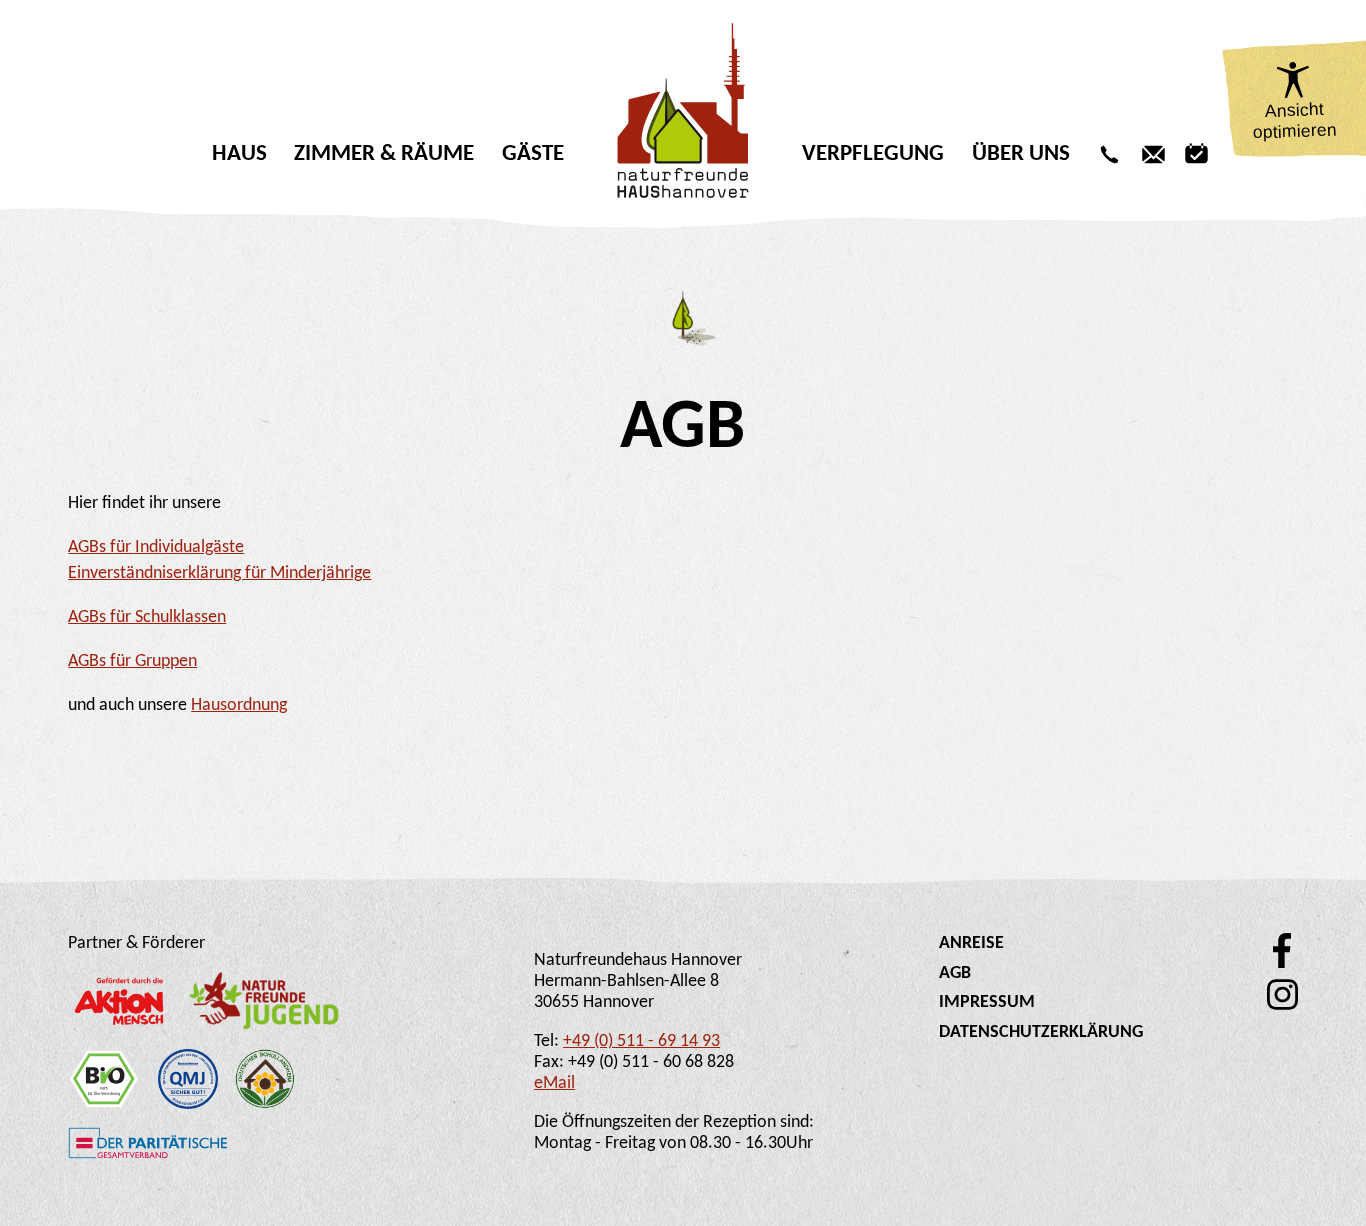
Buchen (1196, 154)
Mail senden (1153, 154)
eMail (554, 1083)
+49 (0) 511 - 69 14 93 (641, 1041)
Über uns (1021, 154)
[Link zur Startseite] (683, 110)
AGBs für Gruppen (132, 661)
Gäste (533, 154)
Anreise (971, 943)
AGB (955, 973)
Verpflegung (873, 154)
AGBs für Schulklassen (147, 617)
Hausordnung (239, 705)
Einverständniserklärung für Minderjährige (219, 573)
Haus (239, 154)
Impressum (987, 1002)
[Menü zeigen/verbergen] (683, 202)
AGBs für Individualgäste (156, 547)
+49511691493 (1109, 154)
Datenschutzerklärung (1041, 1032)
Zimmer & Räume (384, 154)
